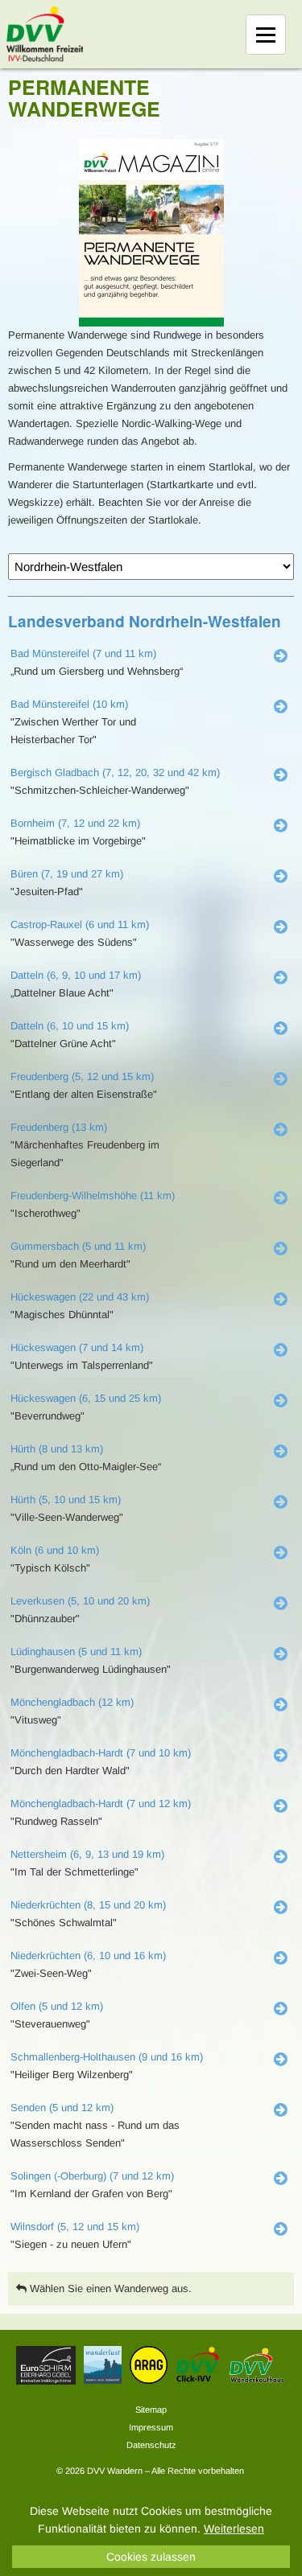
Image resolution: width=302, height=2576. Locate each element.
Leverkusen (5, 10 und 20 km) (80, 1601)
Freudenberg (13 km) (59, 1127)
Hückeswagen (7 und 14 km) (77, 1348)
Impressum (151, 2427)
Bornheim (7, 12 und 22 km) (75, 823)
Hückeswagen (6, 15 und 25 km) (86, 1398)
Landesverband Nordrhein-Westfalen (145, 621)
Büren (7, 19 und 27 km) (67, 874)
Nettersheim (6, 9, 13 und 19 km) (87, 1854)
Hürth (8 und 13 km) (57, 1449)
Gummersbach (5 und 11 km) (78, 1246)
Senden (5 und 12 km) (62, 2108)
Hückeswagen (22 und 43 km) (80, 1297)
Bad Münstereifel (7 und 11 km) (83, 653)
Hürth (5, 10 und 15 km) (66, 1500)
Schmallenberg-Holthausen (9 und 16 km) (107, 2057)
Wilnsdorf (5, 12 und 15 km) (75, 2227)
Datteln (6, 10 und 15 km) (70, 1026)
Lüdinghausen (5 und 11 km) (76, 1652)
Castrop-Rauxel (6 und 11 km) (80, 924)
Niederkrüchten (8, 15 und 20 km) (88, 1905)
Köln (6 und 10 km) (55, 1550)
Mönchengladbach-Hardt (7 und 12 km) (101, 1804)
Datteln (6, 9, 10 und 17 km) (76, 975)
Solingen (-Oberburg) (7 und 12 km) (92, 2176)
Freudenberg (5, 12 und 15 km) (82, 1076)
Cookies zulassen (151, 2557)
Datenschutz (151, 2445)
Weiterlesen (234, 2529)
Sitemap (151, 2410)
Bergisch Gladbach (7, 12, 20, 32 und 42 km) (115, 772)
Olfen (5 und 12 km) (57, 2006)
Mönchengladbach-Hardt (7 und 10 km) (101, 1753)
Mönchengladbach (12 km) (72, 1702)
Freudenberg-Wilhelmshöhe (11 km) (93, 1196)
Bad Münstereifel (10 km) (69, 704)
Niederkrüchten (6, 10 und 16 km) (88, 1956)
